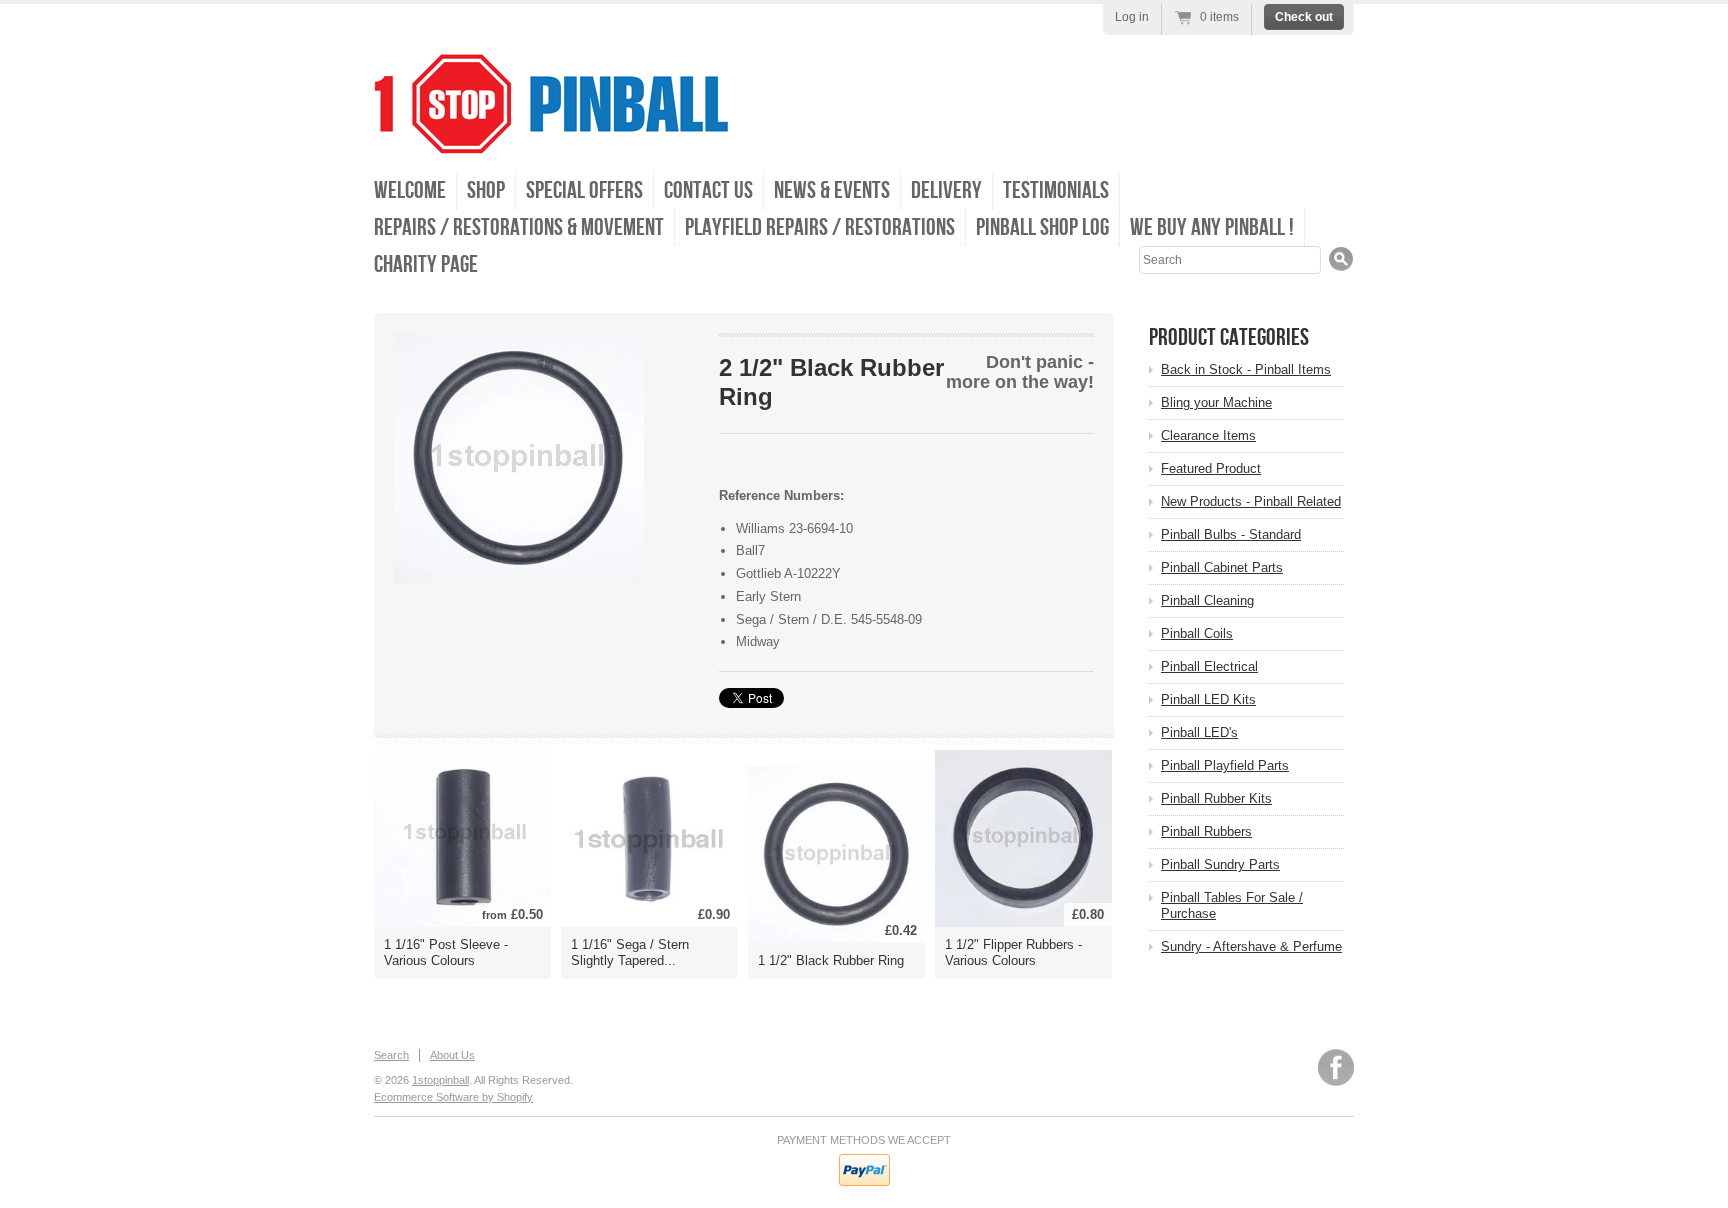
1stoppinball (440, 1080)
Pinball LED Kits (1208, 699)
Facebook (1336, 1067)
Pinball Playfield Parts (1225, 765)
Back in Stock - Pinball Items (1246, 369)
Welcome (410, 190)
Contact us (708, 190)
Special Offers (584, 190)
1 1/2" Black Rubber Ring (831, 960)
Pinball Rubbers (1206, 831)
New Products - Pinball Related (1251, 501)
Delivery (946, 190)
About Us (452, 1055)
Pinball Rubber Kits (1216, 798)
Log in (1132, 17)
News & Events (832, 190)
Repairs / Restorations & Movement (519, 227)
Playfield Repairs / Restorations (820, 227)
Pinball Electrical (1209, 666)
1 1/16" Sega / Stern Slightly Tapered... (630, 952)
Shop (486, 190)
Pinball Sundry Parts (1220, 864)
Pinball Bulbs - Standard (1231, 534)
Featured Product (1211, 468)
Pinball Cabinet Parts (1222, 567)
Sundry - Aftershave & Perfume (1251, 946)
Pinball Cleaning (1207, 600)
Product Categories (1229, 337)
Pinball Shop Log (1042, 227)
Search (391, 1055)
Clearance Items (1208, 435)
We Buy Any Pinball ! (1212, 227)
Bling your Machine (1216, 402)
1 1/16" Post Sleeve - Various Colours (446, 952)
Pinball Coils (1197, 633)
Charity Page (426, 264)
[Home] (551, 139)
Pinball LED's (1199, 732)
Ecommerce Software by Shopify (453, 1097)
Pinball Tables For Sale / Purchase (1232, 905)
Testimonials (1056, 190)
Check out (1304, 17)
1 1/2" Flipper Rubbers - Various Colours (1013, 952)
